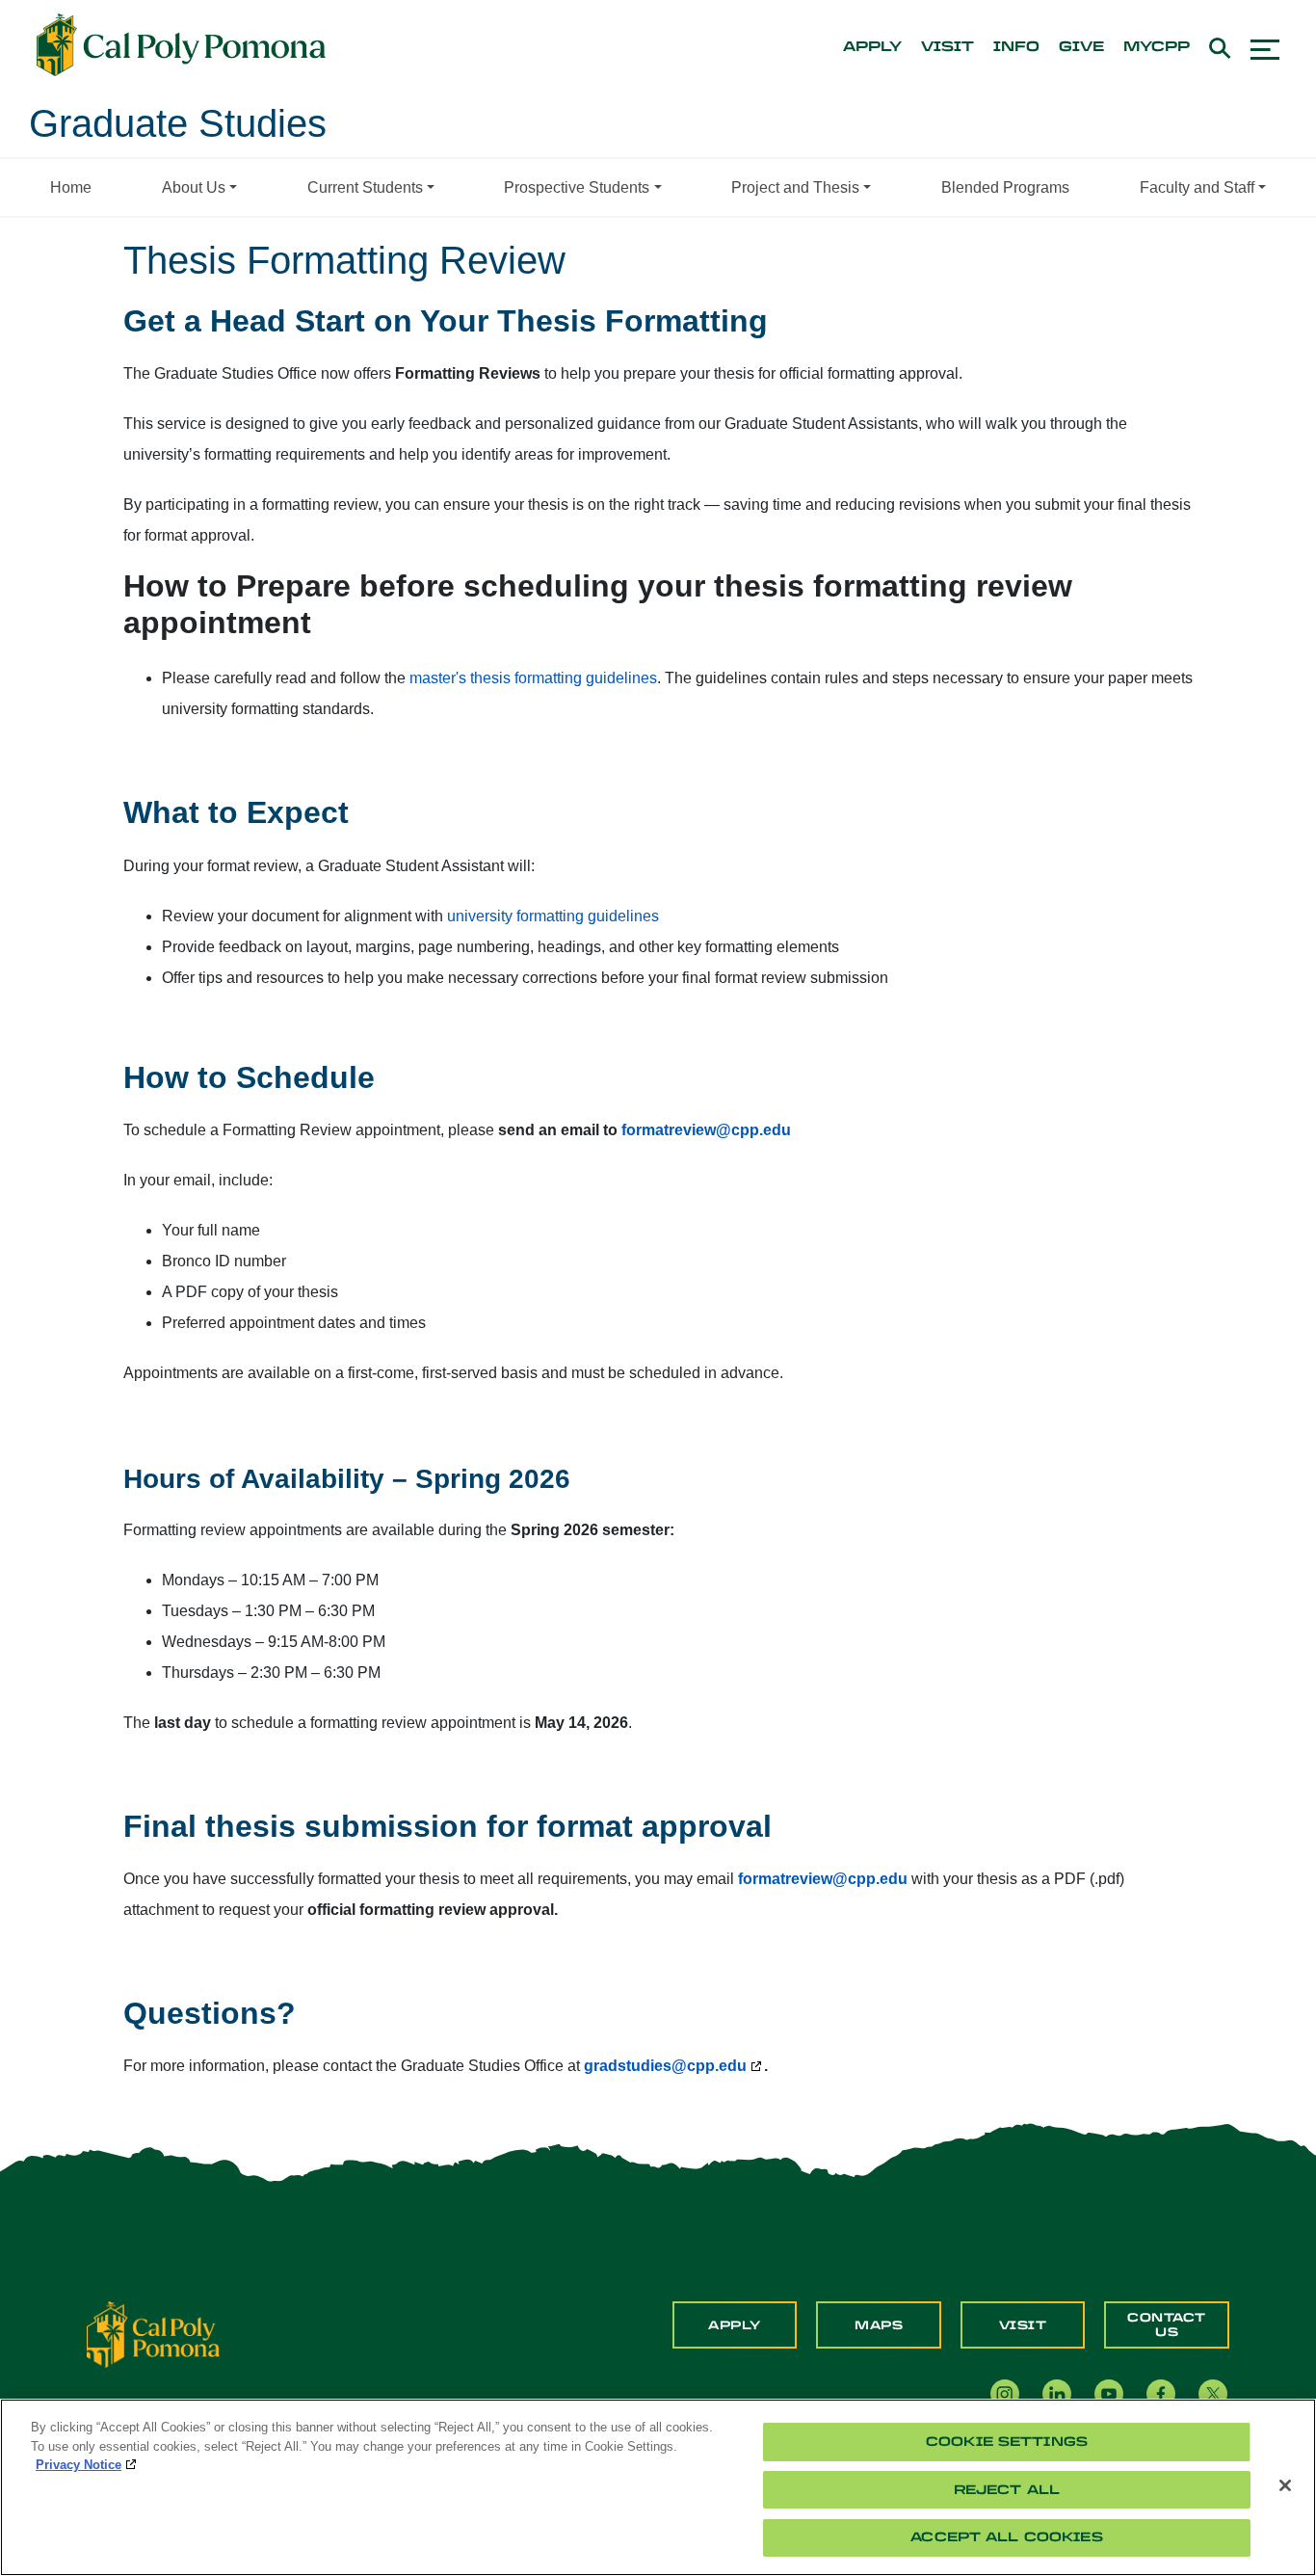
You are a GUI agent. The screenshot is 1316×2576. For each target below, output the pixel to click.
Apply (735, 2325)
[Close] (1285, 2485)
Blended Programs (1005, 187)
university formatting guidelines (553, 916)
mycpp (1157, 47)
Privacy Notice (79, 2465)
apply (872, 47)
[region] (658, 2487)
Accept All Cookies (1006, 2537)
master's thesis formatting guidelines (533, 678)
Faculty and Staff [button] (1197, 187)
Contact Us (1167, 2324)
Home (71, 187)
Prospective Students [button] (577, 187)
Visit (1023, 2325)
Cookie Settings (1007, 2442)
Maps (879, 2325)
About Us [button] (194, 187)
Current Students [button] (365, 187)
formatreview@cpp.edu (823, 1879)
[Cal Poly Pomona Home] (181, 45)
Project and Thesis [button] (795, 187)
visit (948, 47)
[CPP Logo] (153, 2334)
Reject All (1007, 2490)
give (1081, 47)
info (1016, 47)
